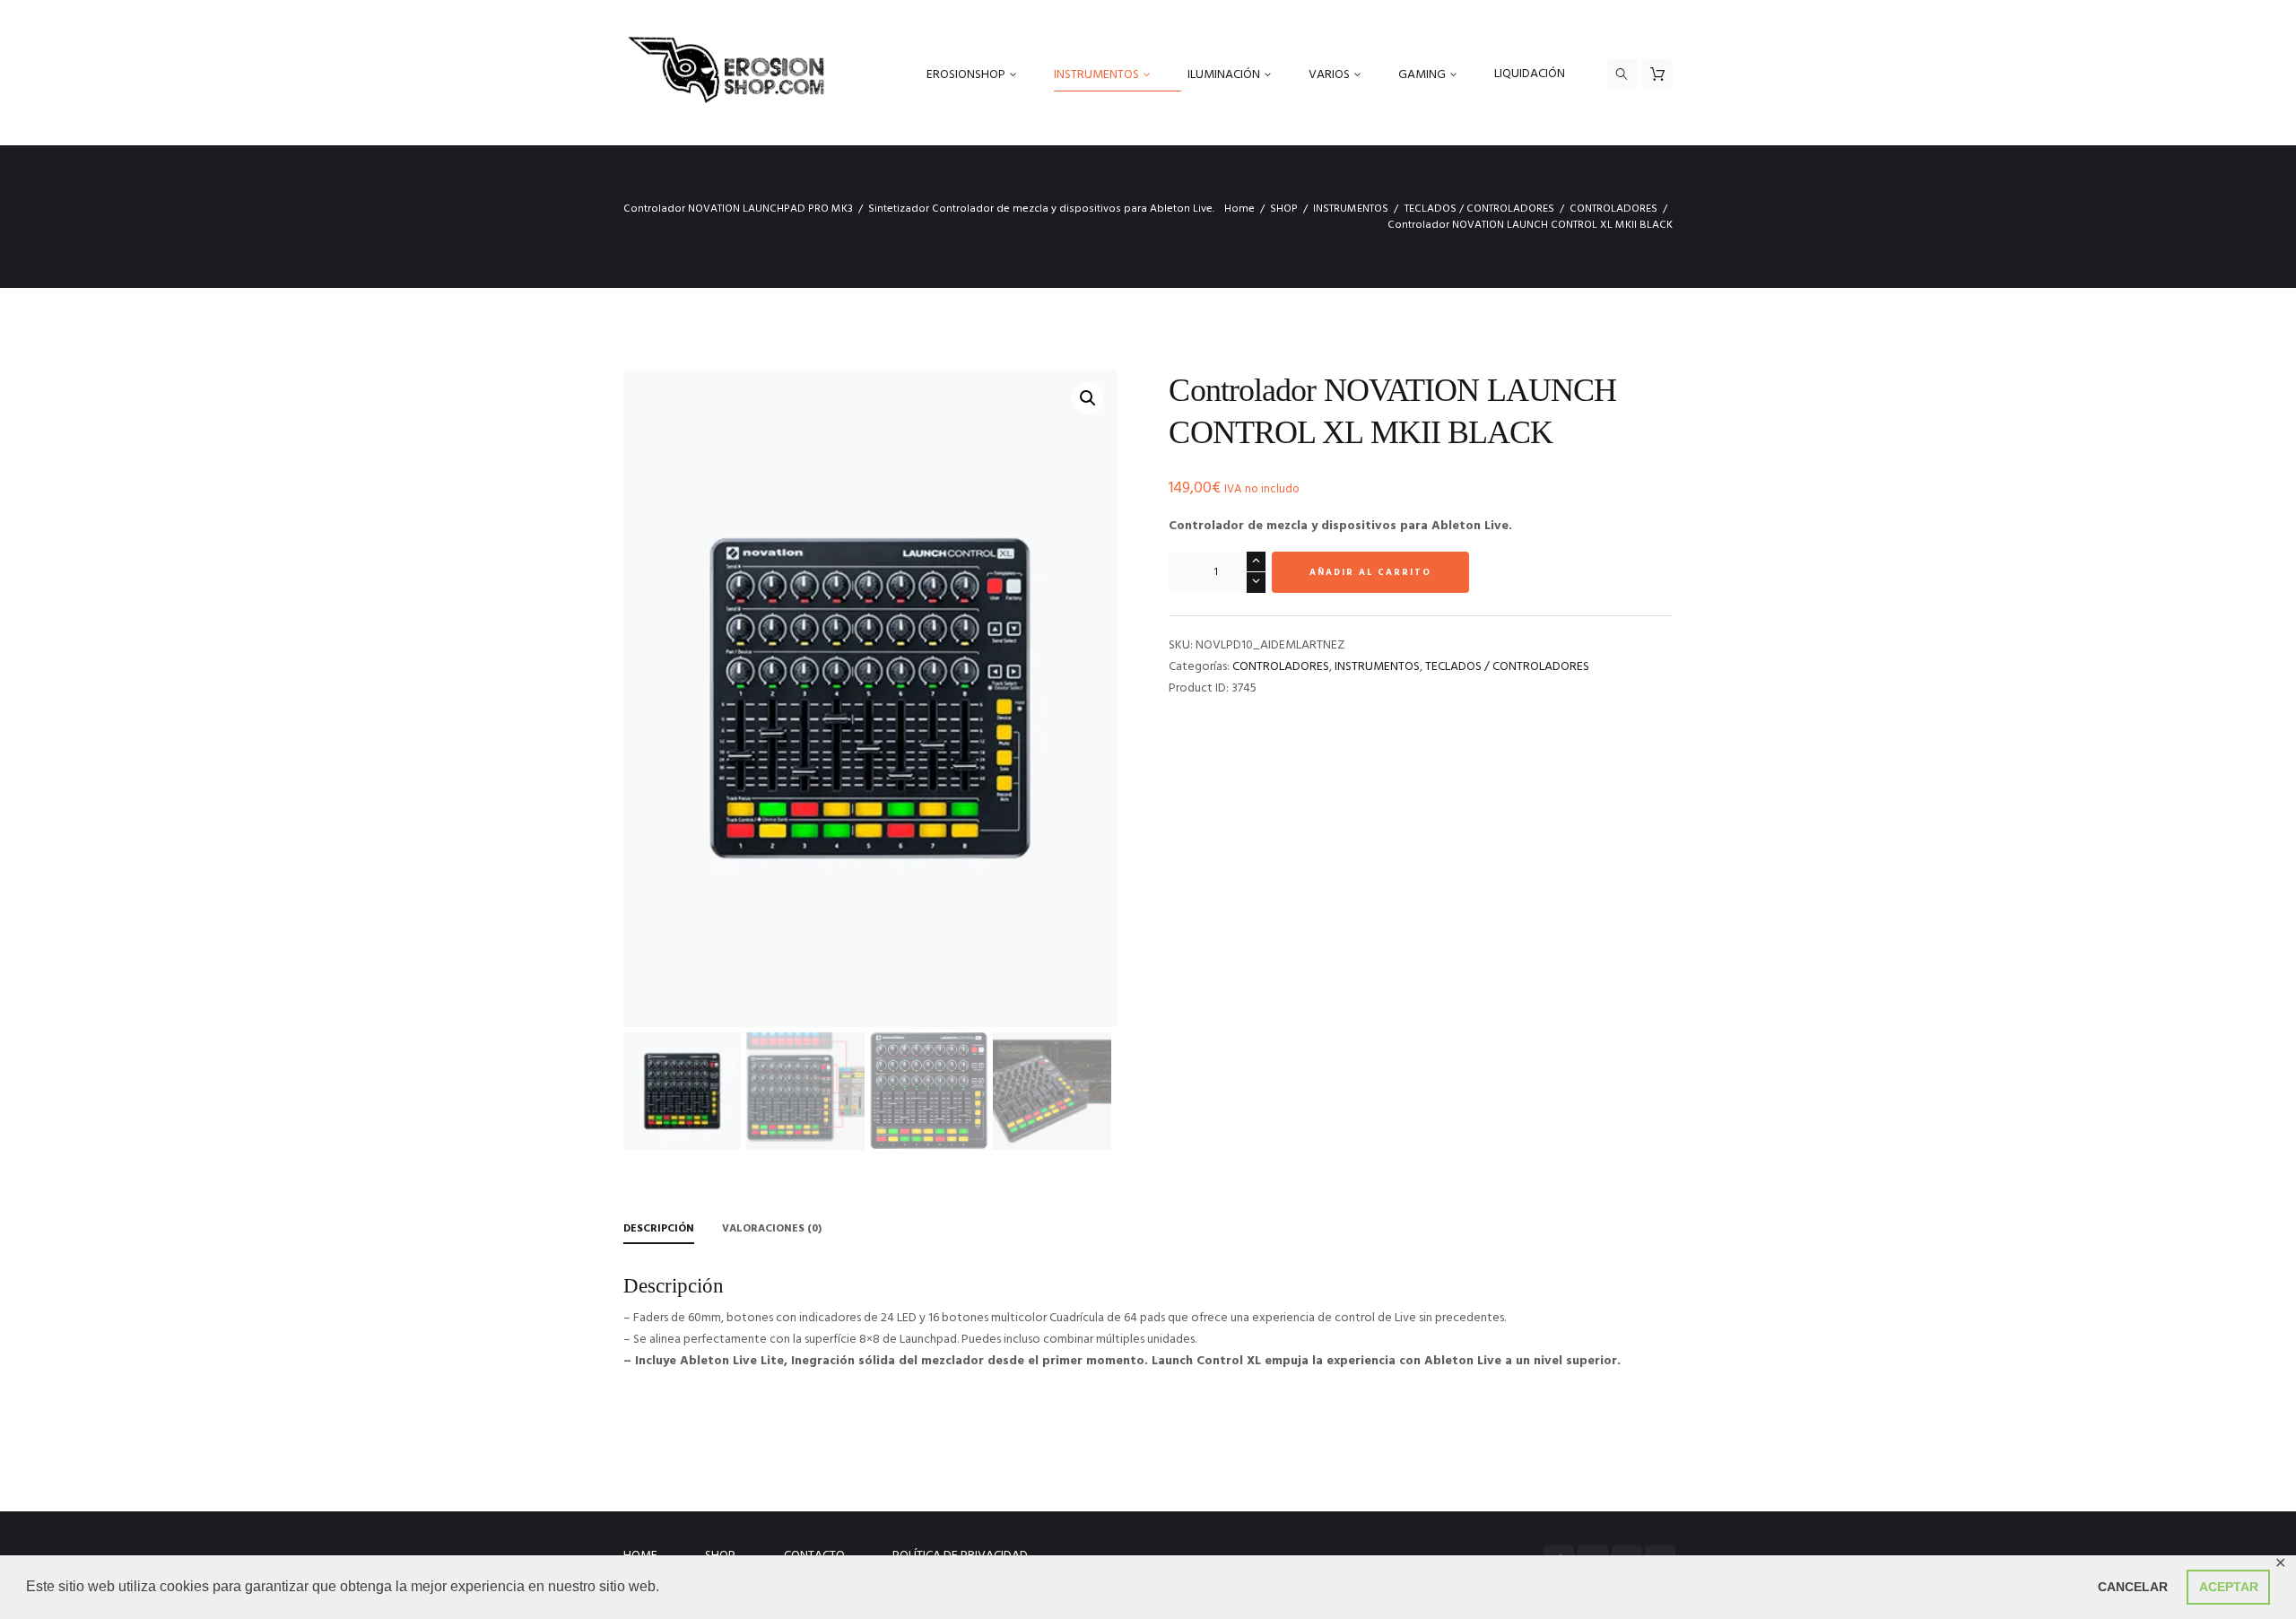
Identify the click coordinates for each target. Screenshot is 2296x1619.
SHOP (1284, 209)
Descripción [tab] (659, 1229)
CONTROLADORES (1613, 209)
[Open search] (1622, 74)
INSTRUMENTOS (1351, 209)
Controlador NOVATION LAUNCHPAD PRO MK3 (738, 209)
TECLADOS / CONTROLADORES (1479, 209)
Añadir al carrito (1370, 572)
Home (1239, 209)
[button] (1088, 398)
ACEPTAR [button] (2229, 1587)
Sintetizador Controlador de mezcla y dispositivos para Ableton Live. (1041, 209)
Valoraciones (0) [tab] (772, 1229)
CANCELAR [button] (2133, 1587)
